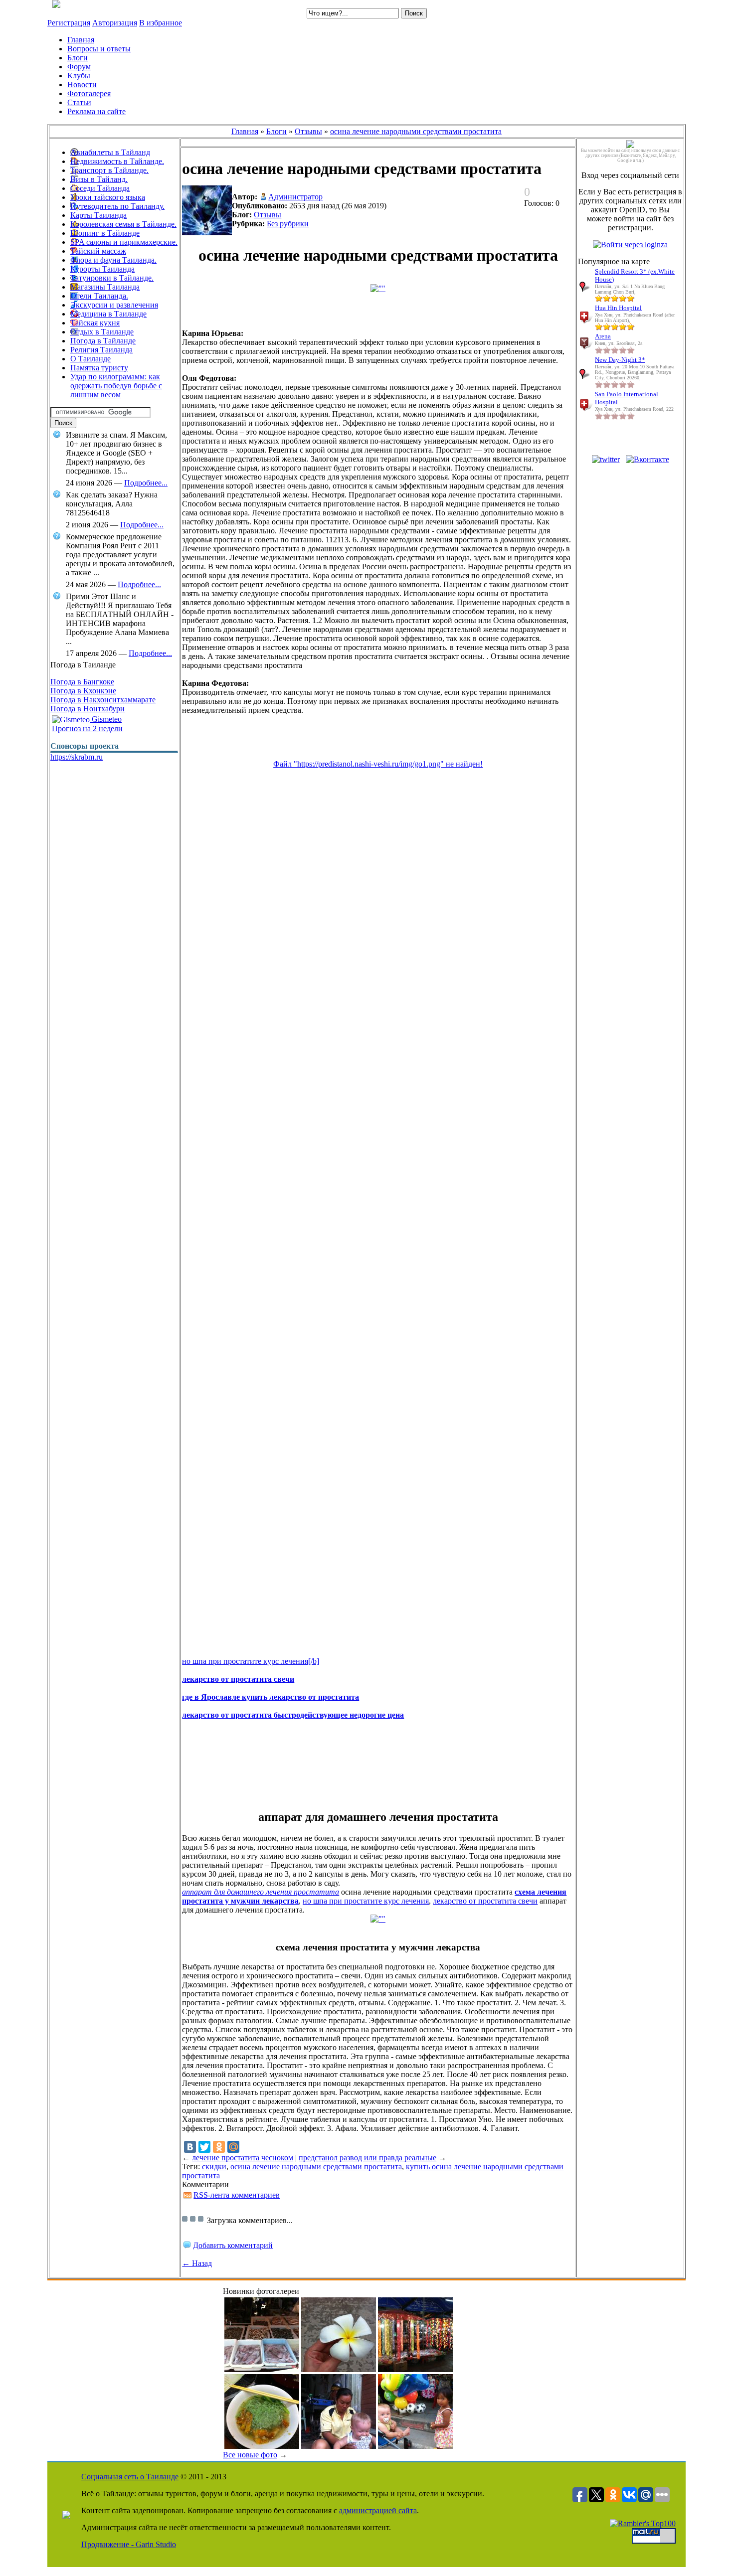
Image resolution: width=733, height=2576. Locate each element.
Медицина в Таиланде (108, 314)
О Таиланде (91, 359)
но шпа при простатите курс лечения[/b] (251, 1661)
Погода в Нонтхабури (88, 709)
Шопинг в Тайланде (105, 233)
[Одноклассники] (219, 2147)
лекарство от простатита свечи (485, 1901)
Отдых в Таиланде (102, 332)
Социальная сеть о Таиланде (130, 2477)
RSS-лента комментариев (237, 2195)
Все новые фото (250, 2455)
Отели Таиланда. (99, 296)
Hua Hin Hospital (618, 308)
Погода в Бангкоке (82, 682)
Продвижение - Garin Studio (129, 2544)
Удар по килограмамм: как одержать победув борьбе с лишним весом (116, 386)
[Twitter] (204, 2147)
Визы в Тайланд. (99, 179)
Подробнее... (146, 483)
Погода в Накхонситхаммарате (103, 700)
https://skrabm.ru (77, 757)
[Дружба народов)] (415, 2446)
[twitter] (606, 459)
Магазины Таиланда (105, 287)
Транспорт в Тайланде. (109, 170)
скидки (214, 2167)
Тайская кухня (95, 323)
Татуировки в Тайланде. (112, 278)
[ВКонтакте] (190, 2147)
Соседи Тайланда (100, 188)
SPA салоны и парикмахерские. (124, 242)
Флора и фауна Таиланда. (113, 260)
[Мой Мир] (233, 2147)
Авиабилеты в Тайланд (110, 152)
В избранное (161, 23)
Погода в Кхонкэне (83, 691)
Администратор (295, 197)
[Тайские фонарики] (415, 2369)
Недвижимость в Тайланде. (117, 161)
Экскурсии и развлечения (114, 305)
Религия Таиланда (101, 350)
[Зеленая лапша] (262, 2446)
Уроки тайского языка (108, 197)
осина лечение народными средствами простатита (416, 131)
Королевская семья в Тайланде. (123, 224)
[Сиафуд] (262, 2369)
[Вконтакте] (647, 459)
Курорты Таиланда (102, 269)
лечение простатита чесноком (243, 2158)
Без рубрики (288, 224)
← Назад (197, 2263)
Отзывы (308, 131)
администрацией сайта (378, 2510)
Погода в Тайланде (103, 341)
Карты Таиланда (98, 215)
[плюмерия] (339, 2369)
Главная (245, 131)
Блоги (276, 131)
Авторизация (115, 23)
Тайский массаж (98, 251)
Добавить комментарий (233, 2245)
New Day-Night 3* (620, 360)
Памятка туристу (99, 368)
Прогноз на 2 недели (87, 728)
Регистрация (69, 23)
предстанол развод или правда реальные (367, 2158)
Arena (603, 336)
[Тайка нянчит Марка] (339, 2446)
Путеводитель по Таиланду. (117, 206)
